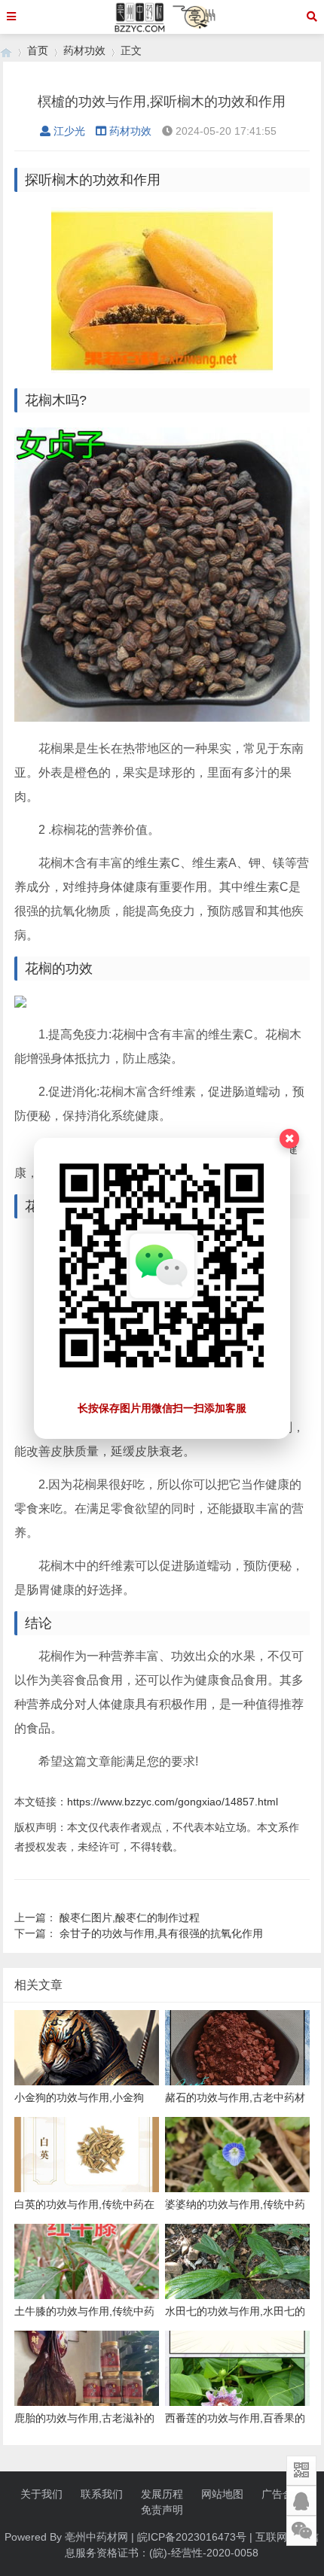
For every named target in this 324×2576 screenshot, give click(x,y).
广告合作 (283, 2494)
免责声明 (162, 2510)
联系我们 (102, 2494)
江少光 (69, 131)
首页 (38, 50)
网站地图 (222, 2494)
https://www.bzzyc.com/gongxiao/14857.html (173, 1802)
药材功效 (84, 50)
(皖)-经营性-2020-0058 (204, 2553)
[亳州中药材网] (6, 51)
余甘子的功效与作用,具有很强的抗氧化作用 (161, 1933)
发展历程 (162, 2494)
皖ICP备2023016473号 (192, 2537)
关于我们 (41, 2494)
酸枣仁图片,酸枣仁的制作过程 (130, 1918)
